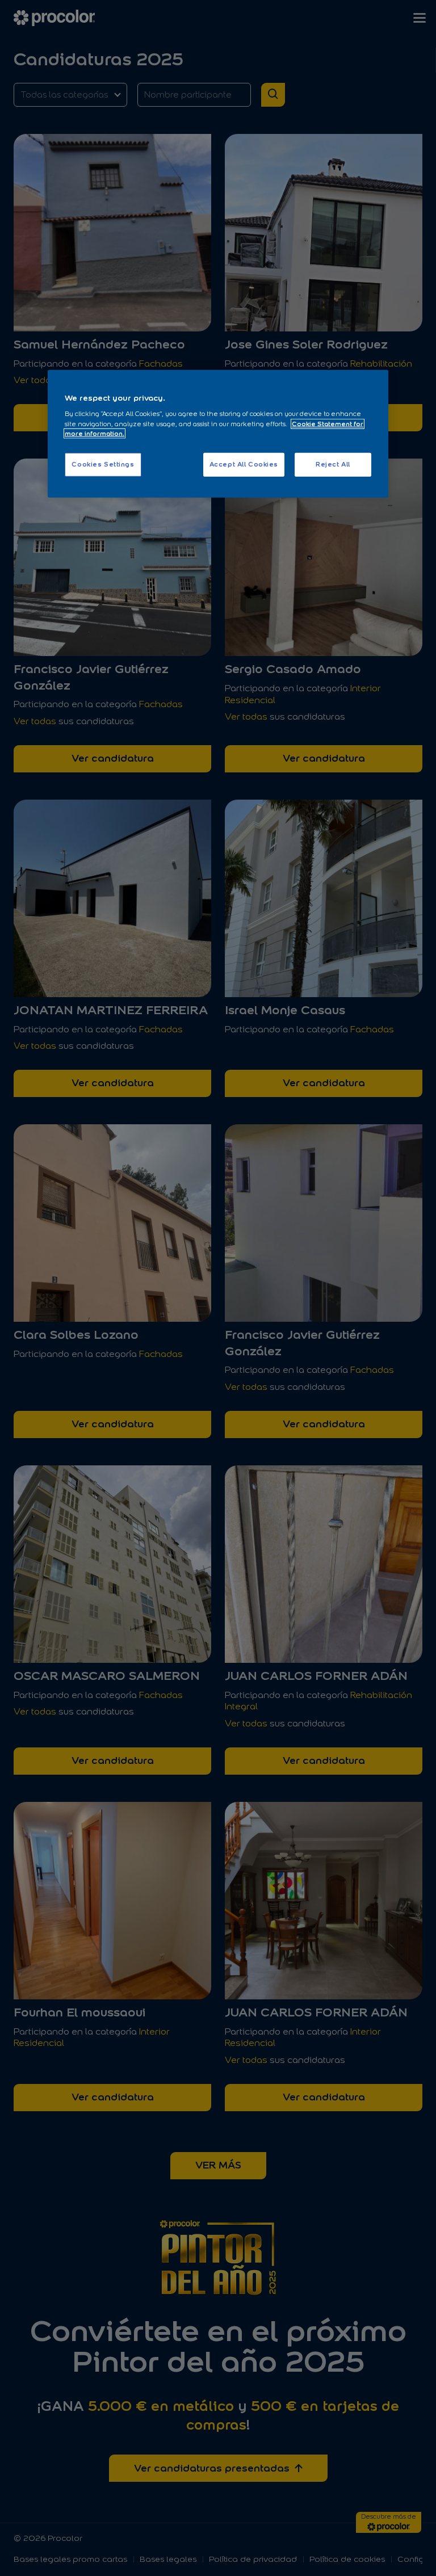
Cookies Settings (103, 464)
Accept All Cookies (244, 464)
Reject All (333, 464)
